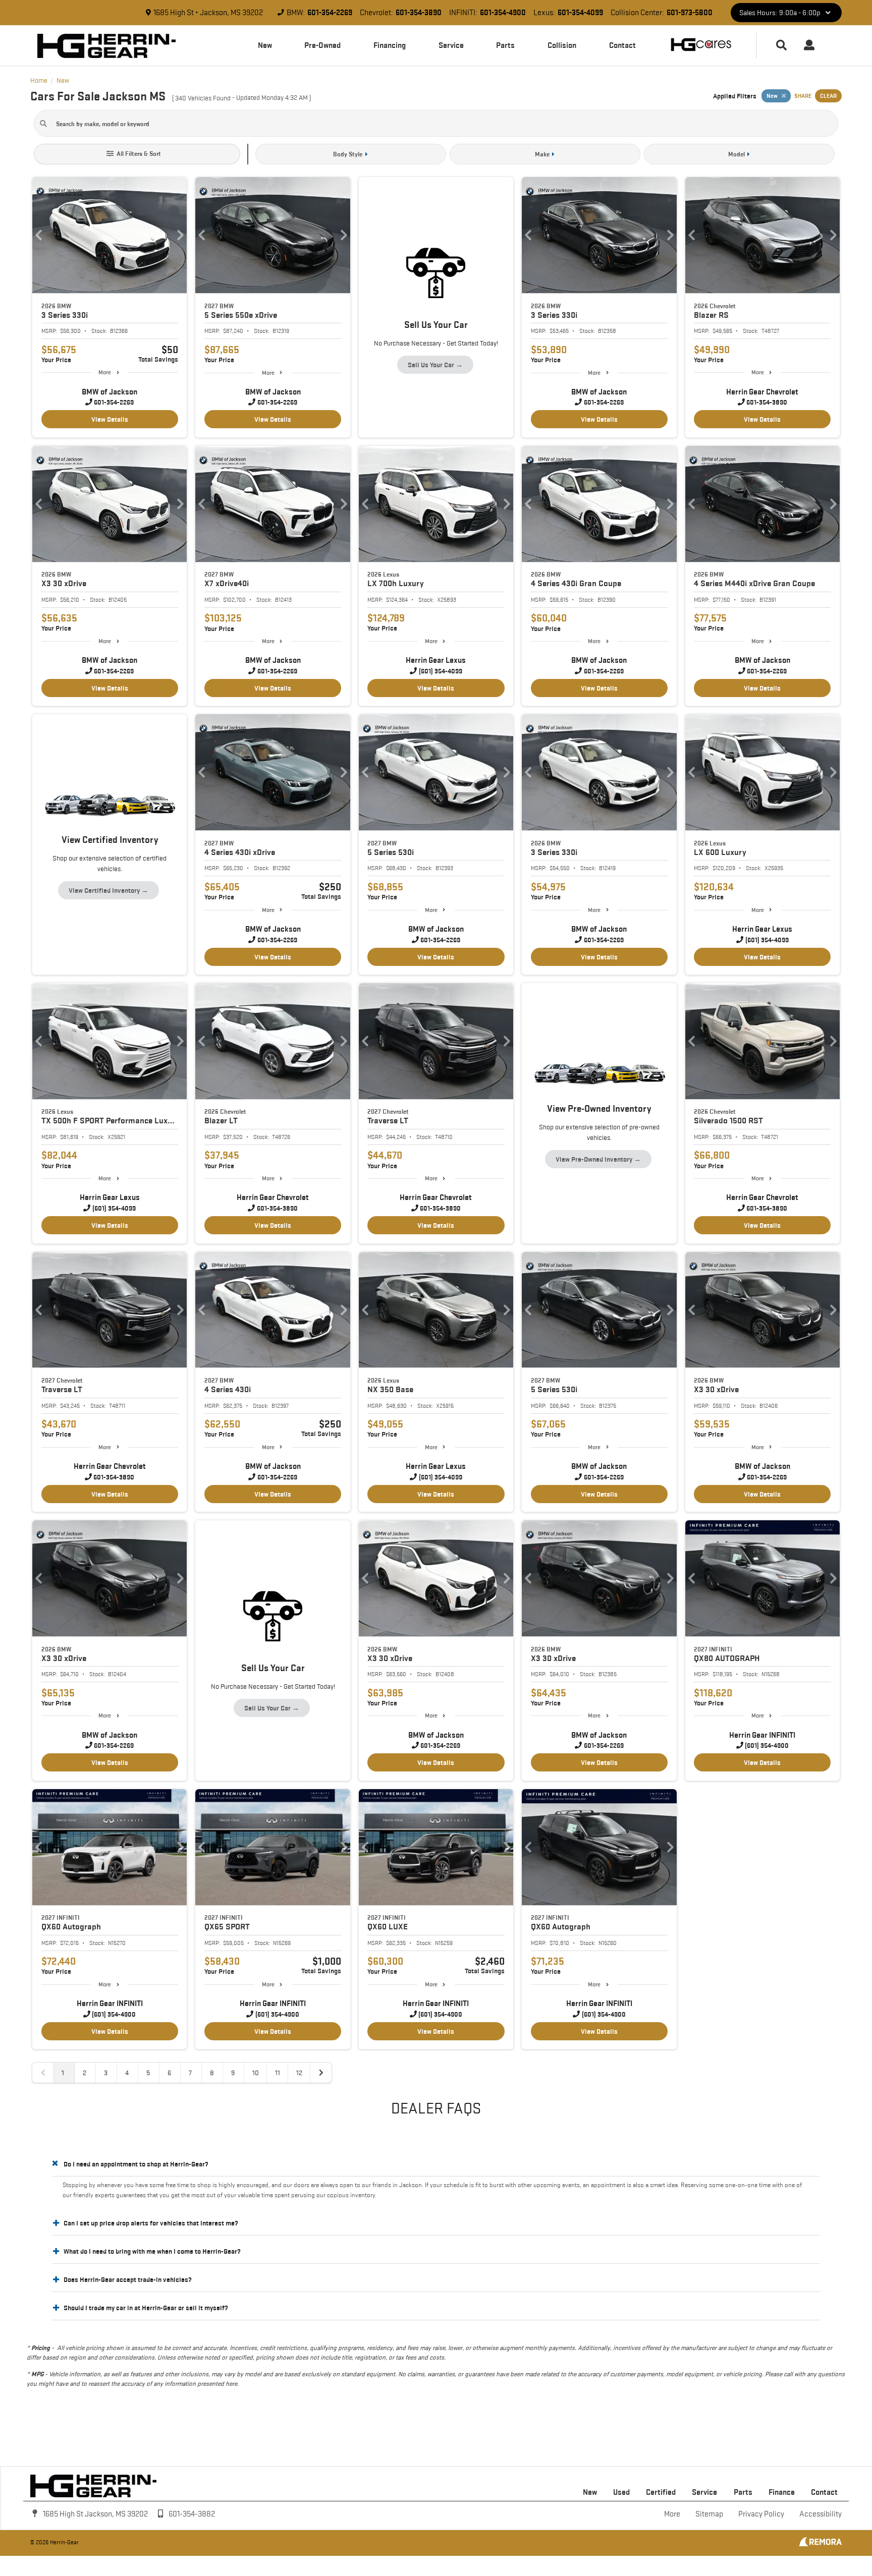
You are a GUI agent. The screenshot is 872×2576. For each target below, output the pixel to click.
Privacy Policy (761, 2514)
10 (256, 2073)
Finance (782, 2492)
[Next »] (321, 2073)
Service (451, 45)
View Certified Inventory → (108, 890)
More (105, 372)
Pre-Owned (322, 45)
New (265, 45)
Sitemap (709, 2514)
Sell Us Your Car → (435, 365)
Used (621, 2492)
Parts (505, 45)
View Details (110, 419)
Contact (622, 45)
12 (299, 2073)
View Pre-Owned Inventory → (598, 1159)
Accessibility (821, 2514)
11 (278, 2073)
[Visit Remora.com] (820, 2544)
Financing (390, 45)
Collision (562, 45)
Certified (661, 2492)
